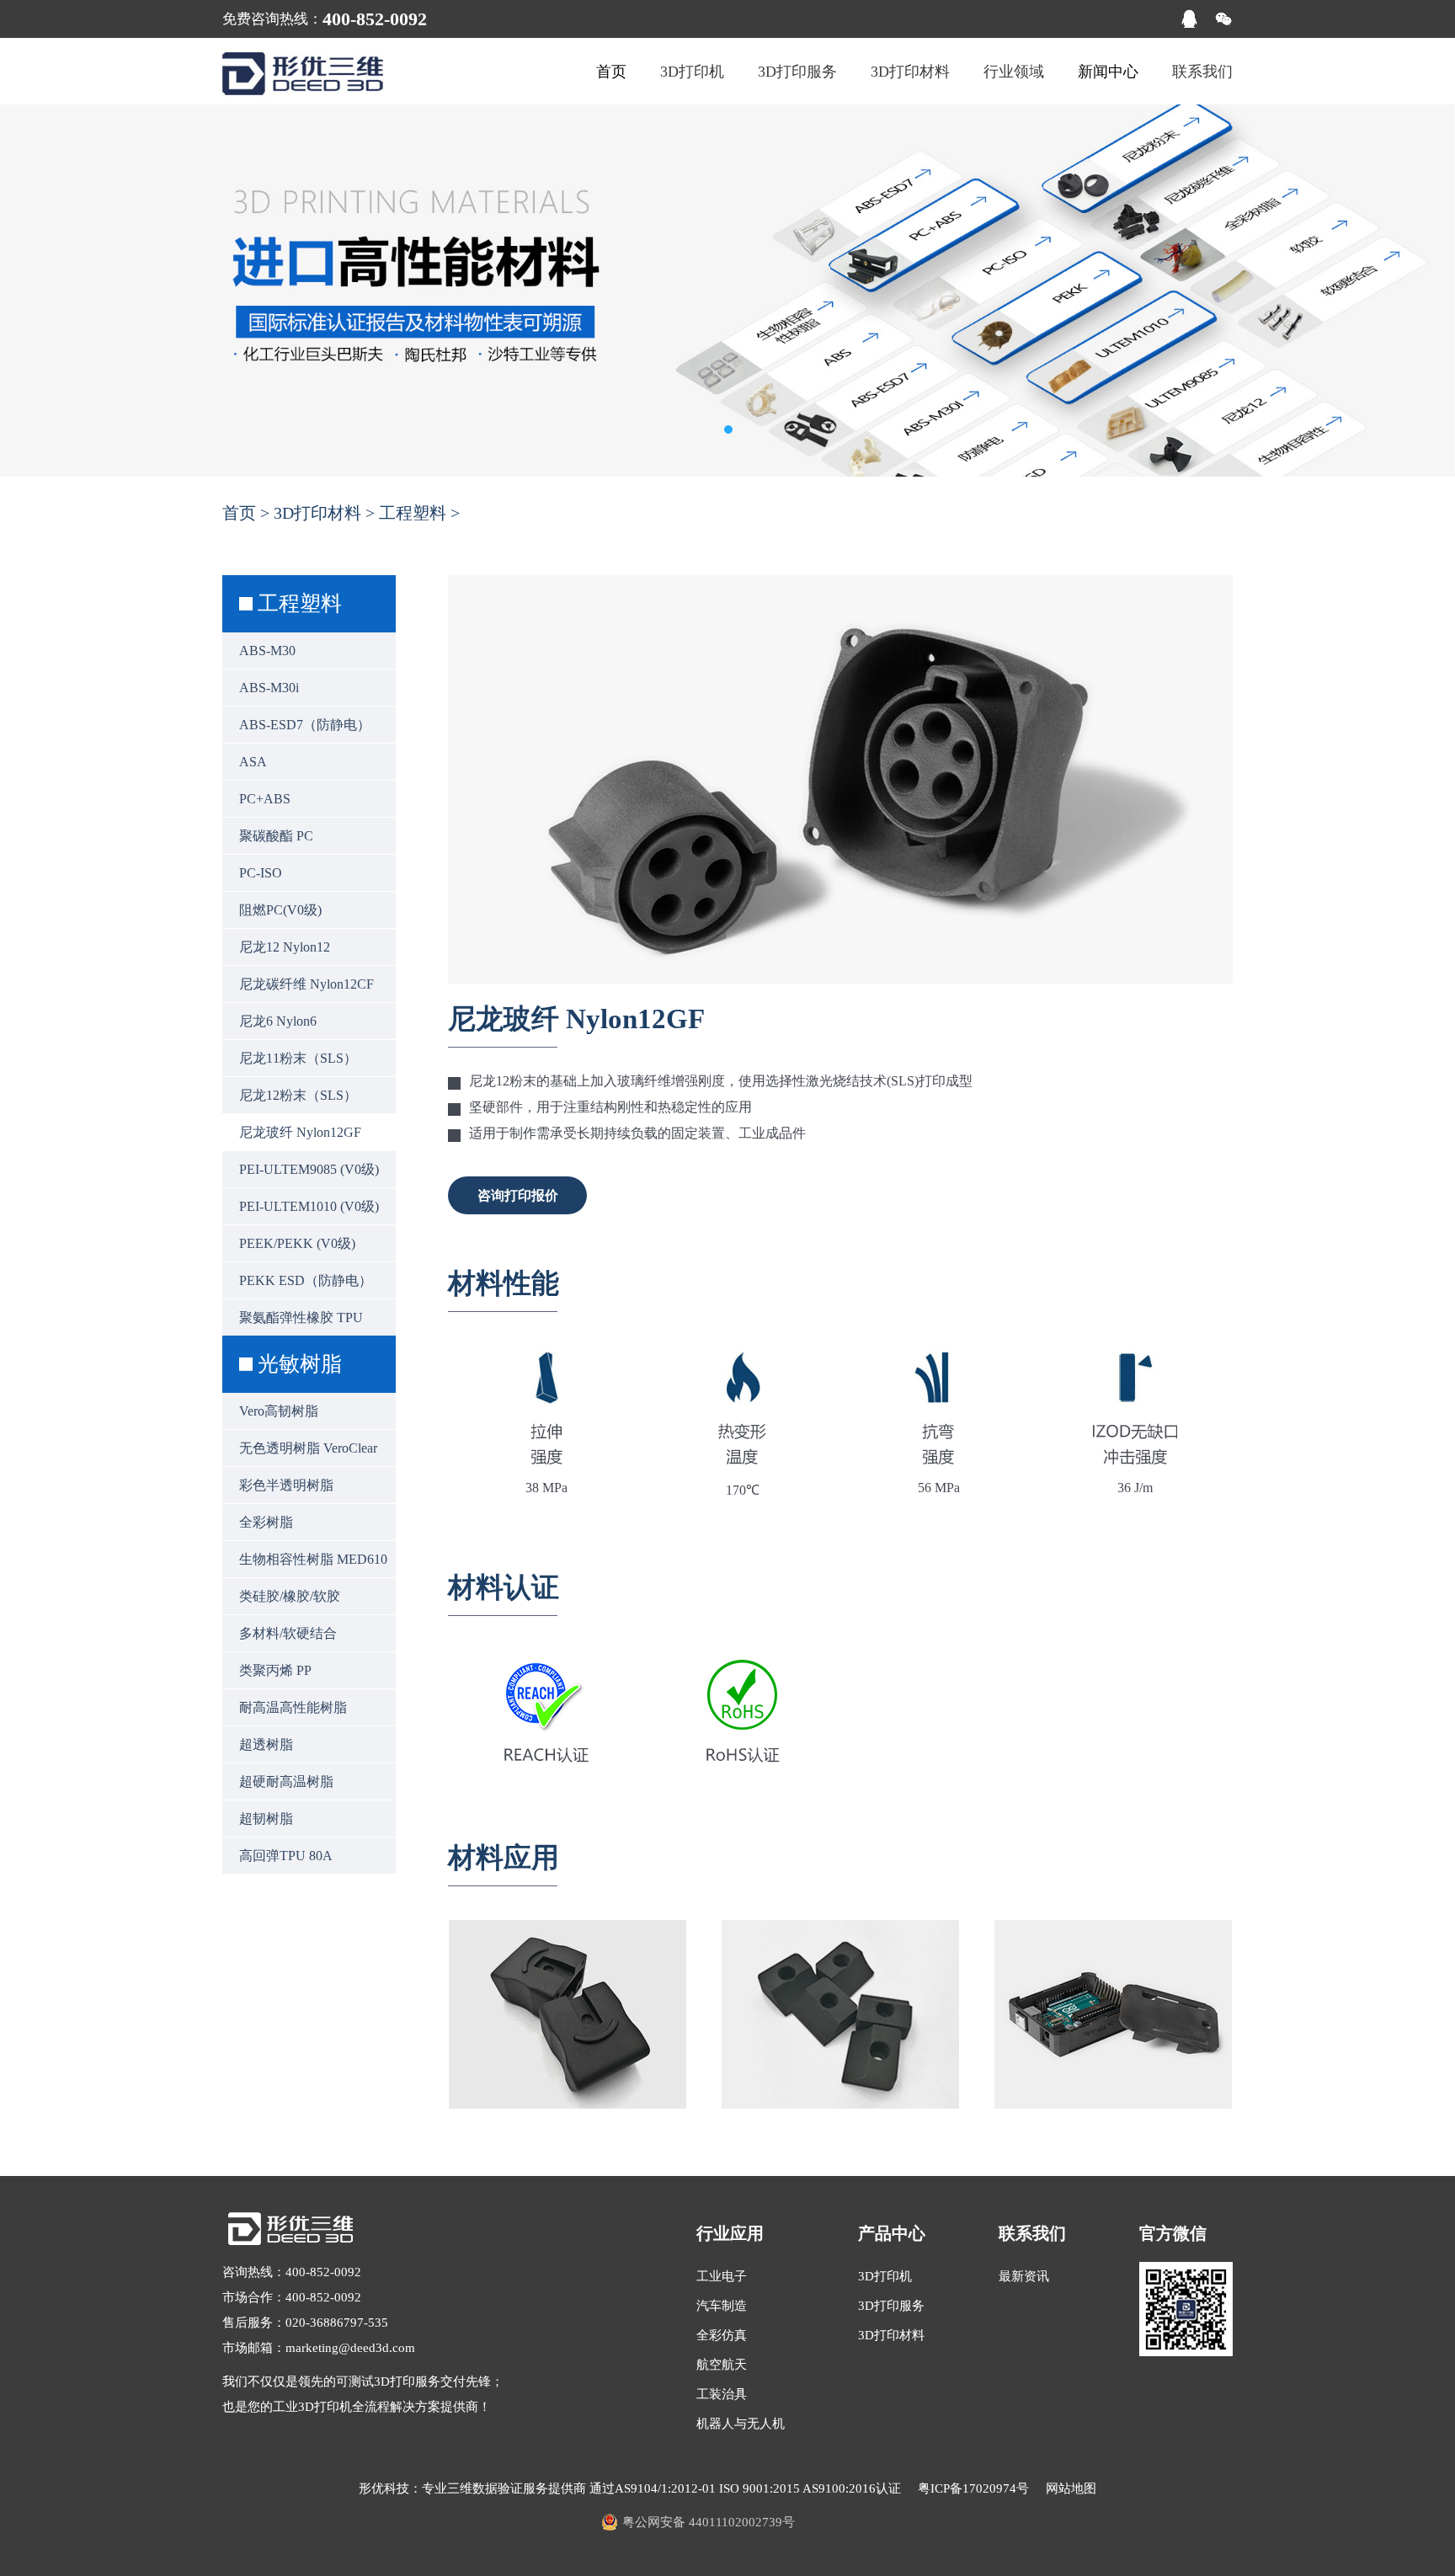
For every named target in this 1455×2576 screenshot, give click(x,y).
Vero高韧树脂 (279, 1411)
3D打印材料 (910, 72)
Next (1426, 290)
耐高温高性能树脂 (293, 1707)
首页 (239, 513)
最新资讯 (1024, 2276)
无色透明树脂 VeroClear (308, 1448)
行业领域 (1014, 72)
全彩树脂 (266, 1522)
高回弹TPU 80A (286, 1856)
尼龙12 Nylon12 (285, 947)
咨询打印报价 (518, 1195)
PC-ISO (261, 873)
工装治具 (722, 2394)
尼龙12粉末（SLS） (298, 1095)
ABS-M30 (267, 651)
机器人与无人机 (741, 2424)
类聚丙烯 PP (275, 1670)
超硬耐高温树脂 (286, 1781)
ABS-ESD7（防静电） (305, 725)
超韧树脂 (266, 1819)
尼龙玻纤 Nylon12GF (300, 1132)
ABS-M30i (269, 688)
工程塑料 (413, 513)
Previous (29, 290)
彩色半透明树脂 (286, 1485)
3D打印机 (692, 72)
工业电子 (722, 2276)
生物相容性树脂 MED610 (313, 1559)
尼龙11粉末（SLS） (298, 1058)
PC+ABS (265, 799)
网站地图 (1071, 2488)
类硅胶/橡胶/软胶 (290, 1596)
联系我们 (1202, 72)
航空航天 (722, 2365)
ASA (253, 762)
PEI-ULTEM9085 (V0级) (309, 1169)
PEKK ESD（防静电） (306, 1280)
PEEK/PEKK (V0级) (297, 1243)
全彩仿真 (722, 2335)
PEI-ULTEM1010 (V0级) (309, 1206)
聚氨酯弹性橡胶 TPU (301, 1317)
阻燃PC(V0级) (280, 910)
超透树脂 (266, 1744)
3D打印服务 (797, 72)
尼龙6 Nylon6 (278, 1021)
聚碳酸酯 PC (276, 836)
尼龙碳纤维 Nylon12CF (306, 984)
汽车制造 (722, 2306)
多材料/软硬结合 (288, 1633)
